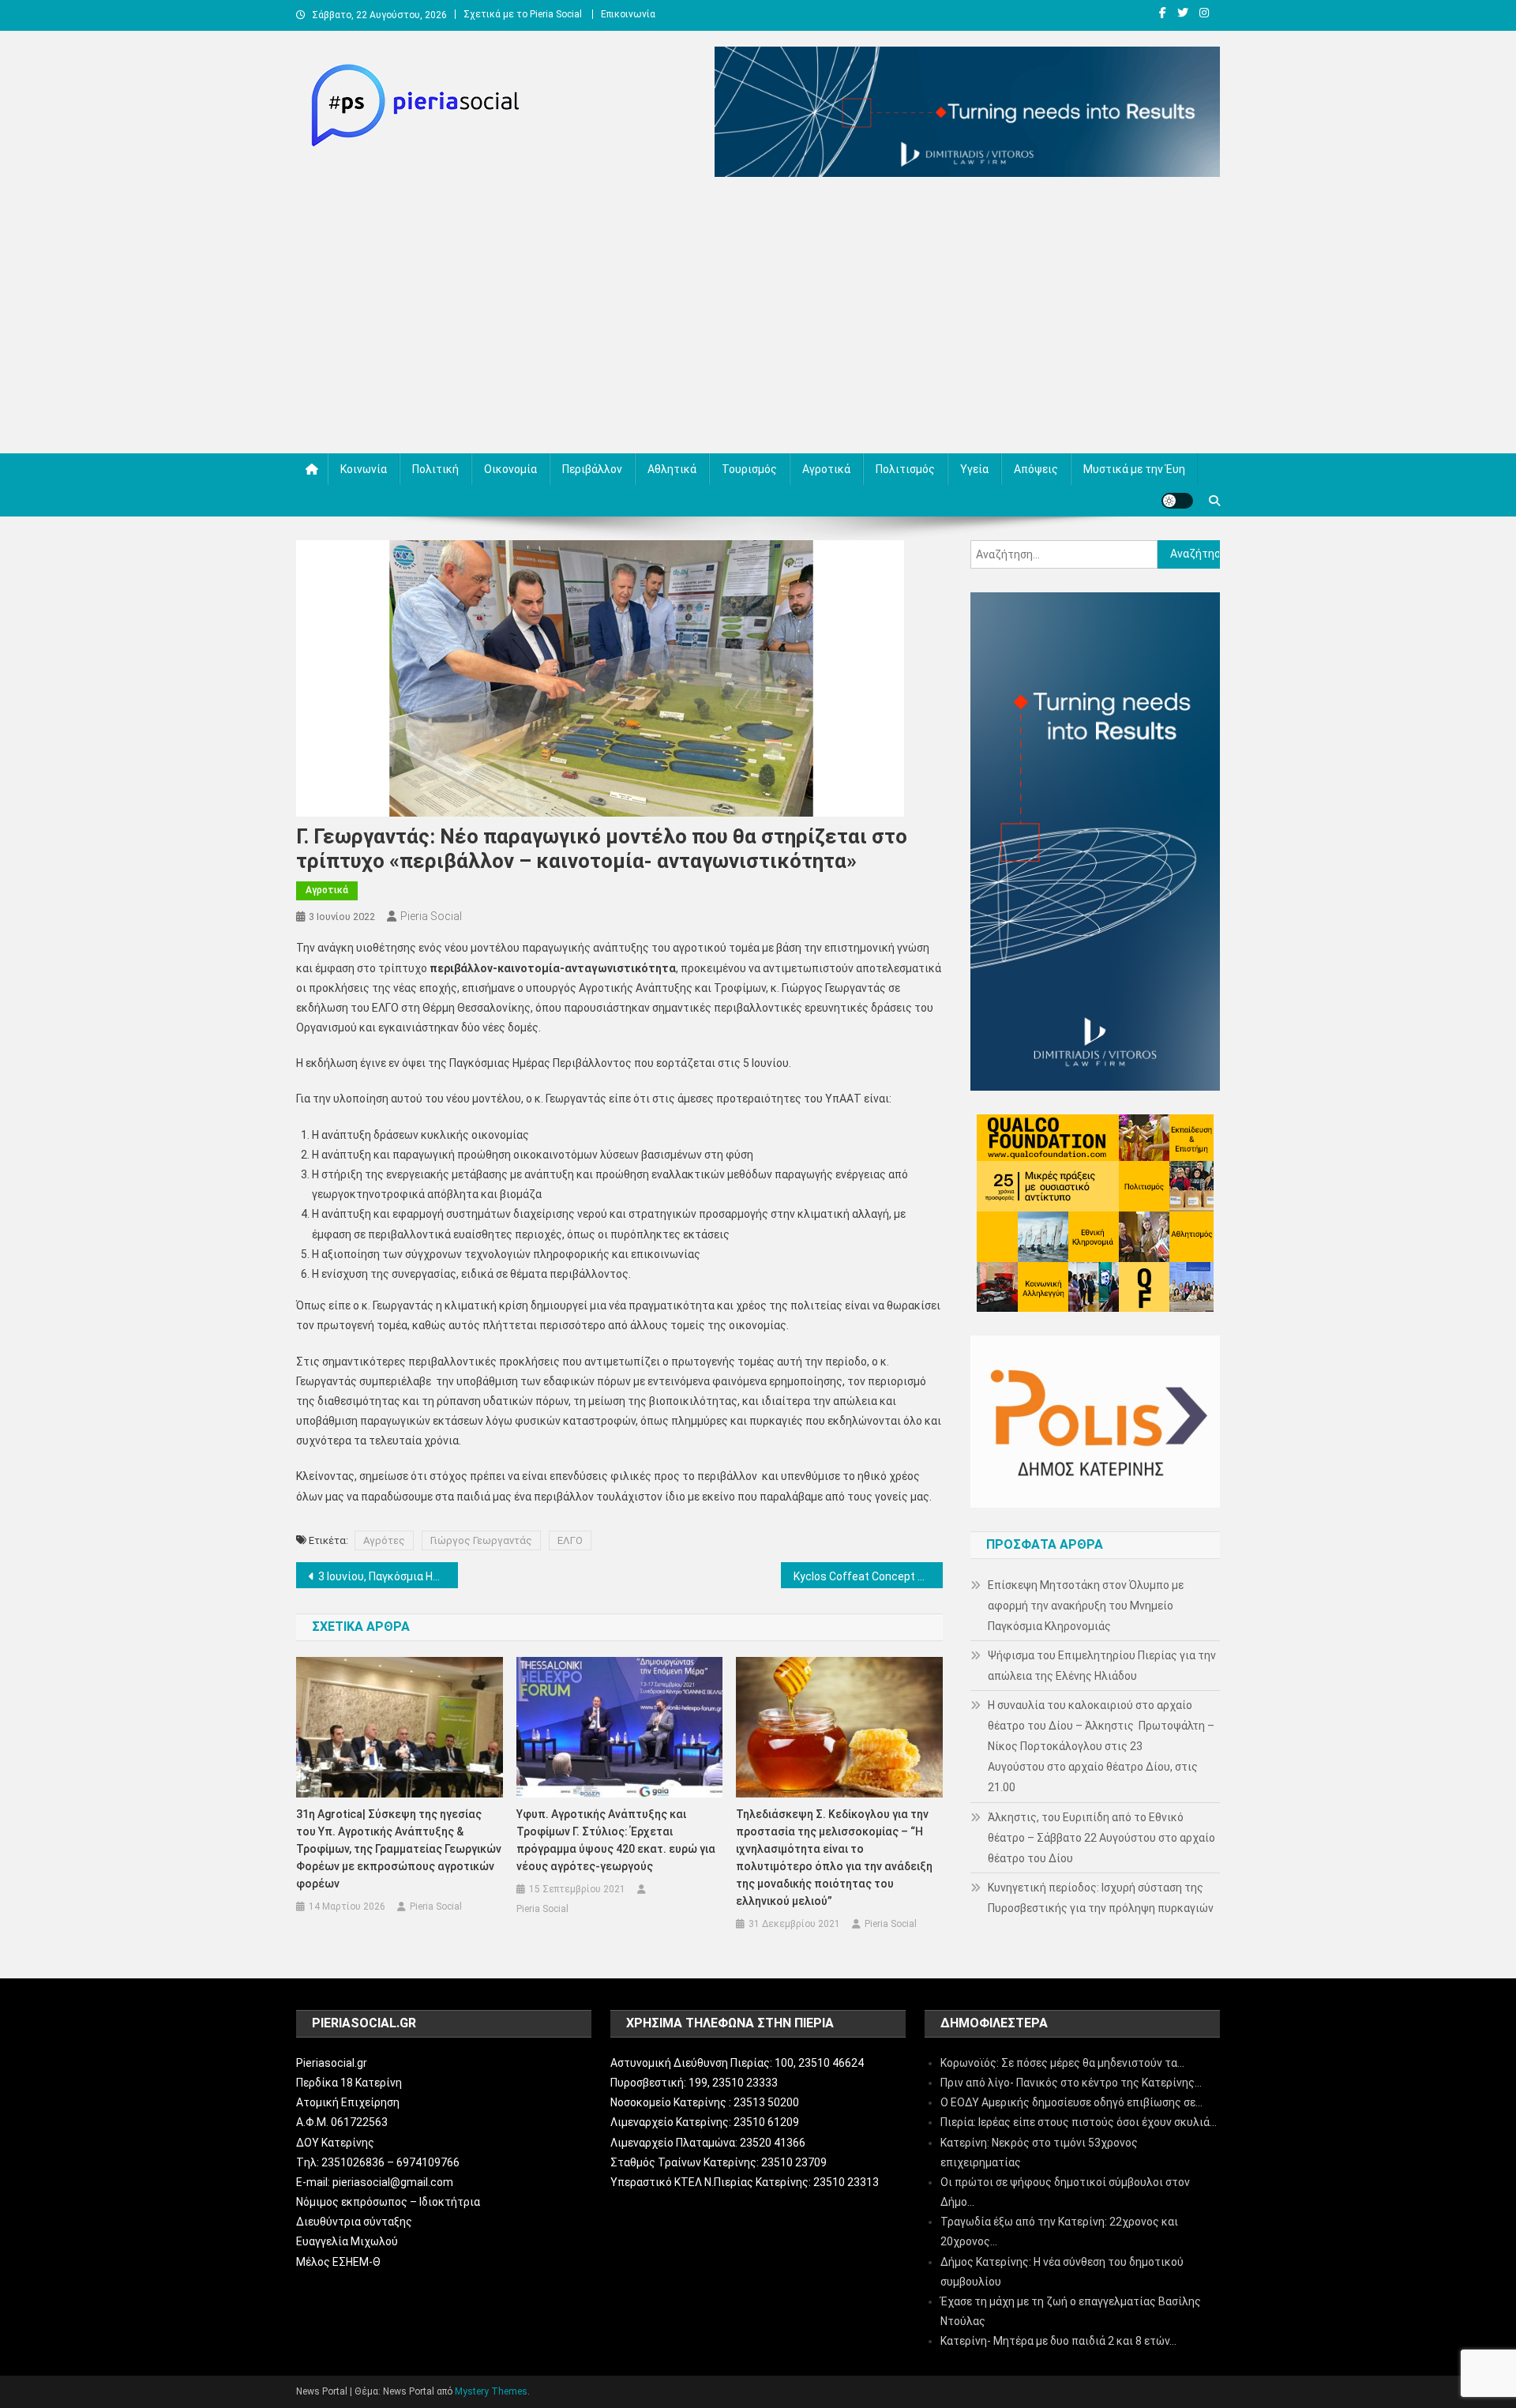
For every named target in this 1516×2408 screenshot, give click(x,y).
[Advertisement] (758, 319)
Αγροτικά (826, 469)
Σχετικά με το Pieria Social (523, 14)
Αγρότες (384, 1540)
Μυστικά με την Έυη (1134, 469)
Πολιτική (435, 469)
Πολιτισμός (905, 469)
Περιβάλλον (592, 469)
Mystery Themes (491, 2391)
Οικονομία (510, 469)
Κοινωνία (364, 469)
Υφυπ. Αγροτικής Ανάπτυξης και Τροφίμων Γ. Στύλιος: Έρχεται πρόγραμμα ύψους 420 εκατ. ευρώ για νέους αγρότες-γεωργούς (616, 1840)
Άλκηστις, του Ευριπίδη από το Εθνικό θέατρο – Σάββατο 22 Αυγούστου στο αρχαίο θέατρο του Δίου (1101, 1838)
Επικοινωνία (628, 14)
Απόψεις (1036, 469)
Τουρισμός (749, 469)
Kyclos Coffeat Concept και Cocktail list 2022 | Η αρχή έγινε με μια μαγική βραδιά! (868, 1576)
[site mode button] (1177, 501)
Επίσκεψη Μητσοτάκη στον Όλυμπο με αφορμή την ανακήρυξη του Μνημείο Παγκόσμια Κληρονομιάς (1086, 1606)
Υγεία (974, 469)
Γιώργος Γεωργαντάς (481, 1540)
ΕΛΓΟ (570, 1540)
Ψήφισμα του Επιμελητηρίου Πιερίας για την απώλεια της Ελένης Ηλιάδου (1102, 1666)
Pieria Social (431, 916)
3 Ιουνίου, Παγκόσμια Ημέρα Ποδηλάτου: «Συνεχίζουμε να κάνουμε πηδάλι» (388, 1576)
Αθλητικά (672, 469)
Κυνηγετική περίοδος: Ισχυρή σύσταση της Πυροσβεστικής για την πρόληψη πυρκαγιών (1101, 1898)
